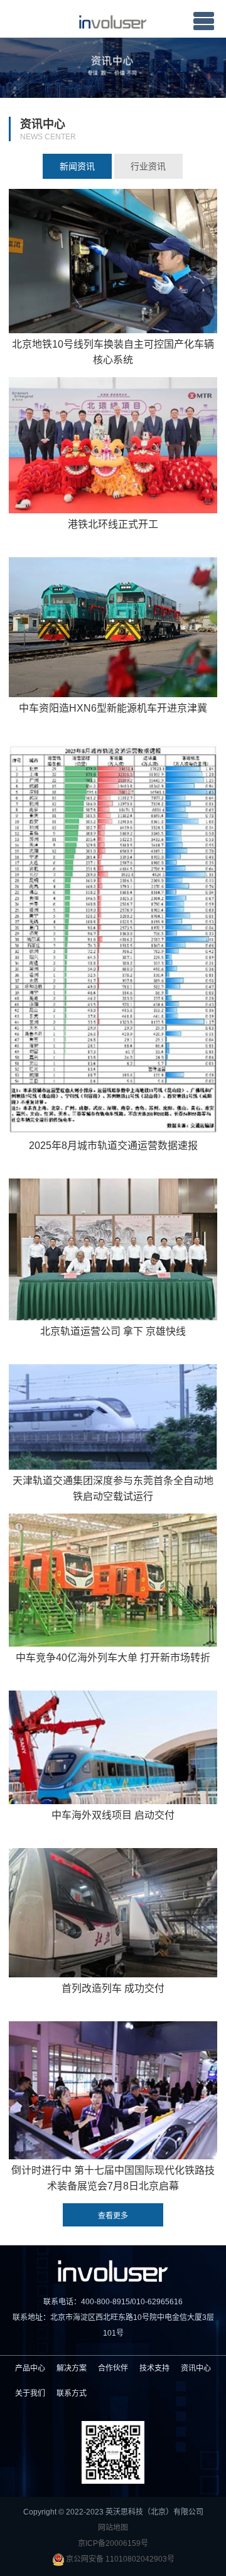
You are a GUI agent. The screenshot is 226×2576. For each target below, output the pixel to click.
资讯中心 (196, 2368)
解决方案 (72, 2368)
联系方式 (72, 2393)
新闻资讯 (77, 166)
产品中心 (30, 2368)
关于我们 (30, 2393)
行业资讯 (148, 166)
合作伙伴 (113, 2368)
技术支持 (154, 2368)
